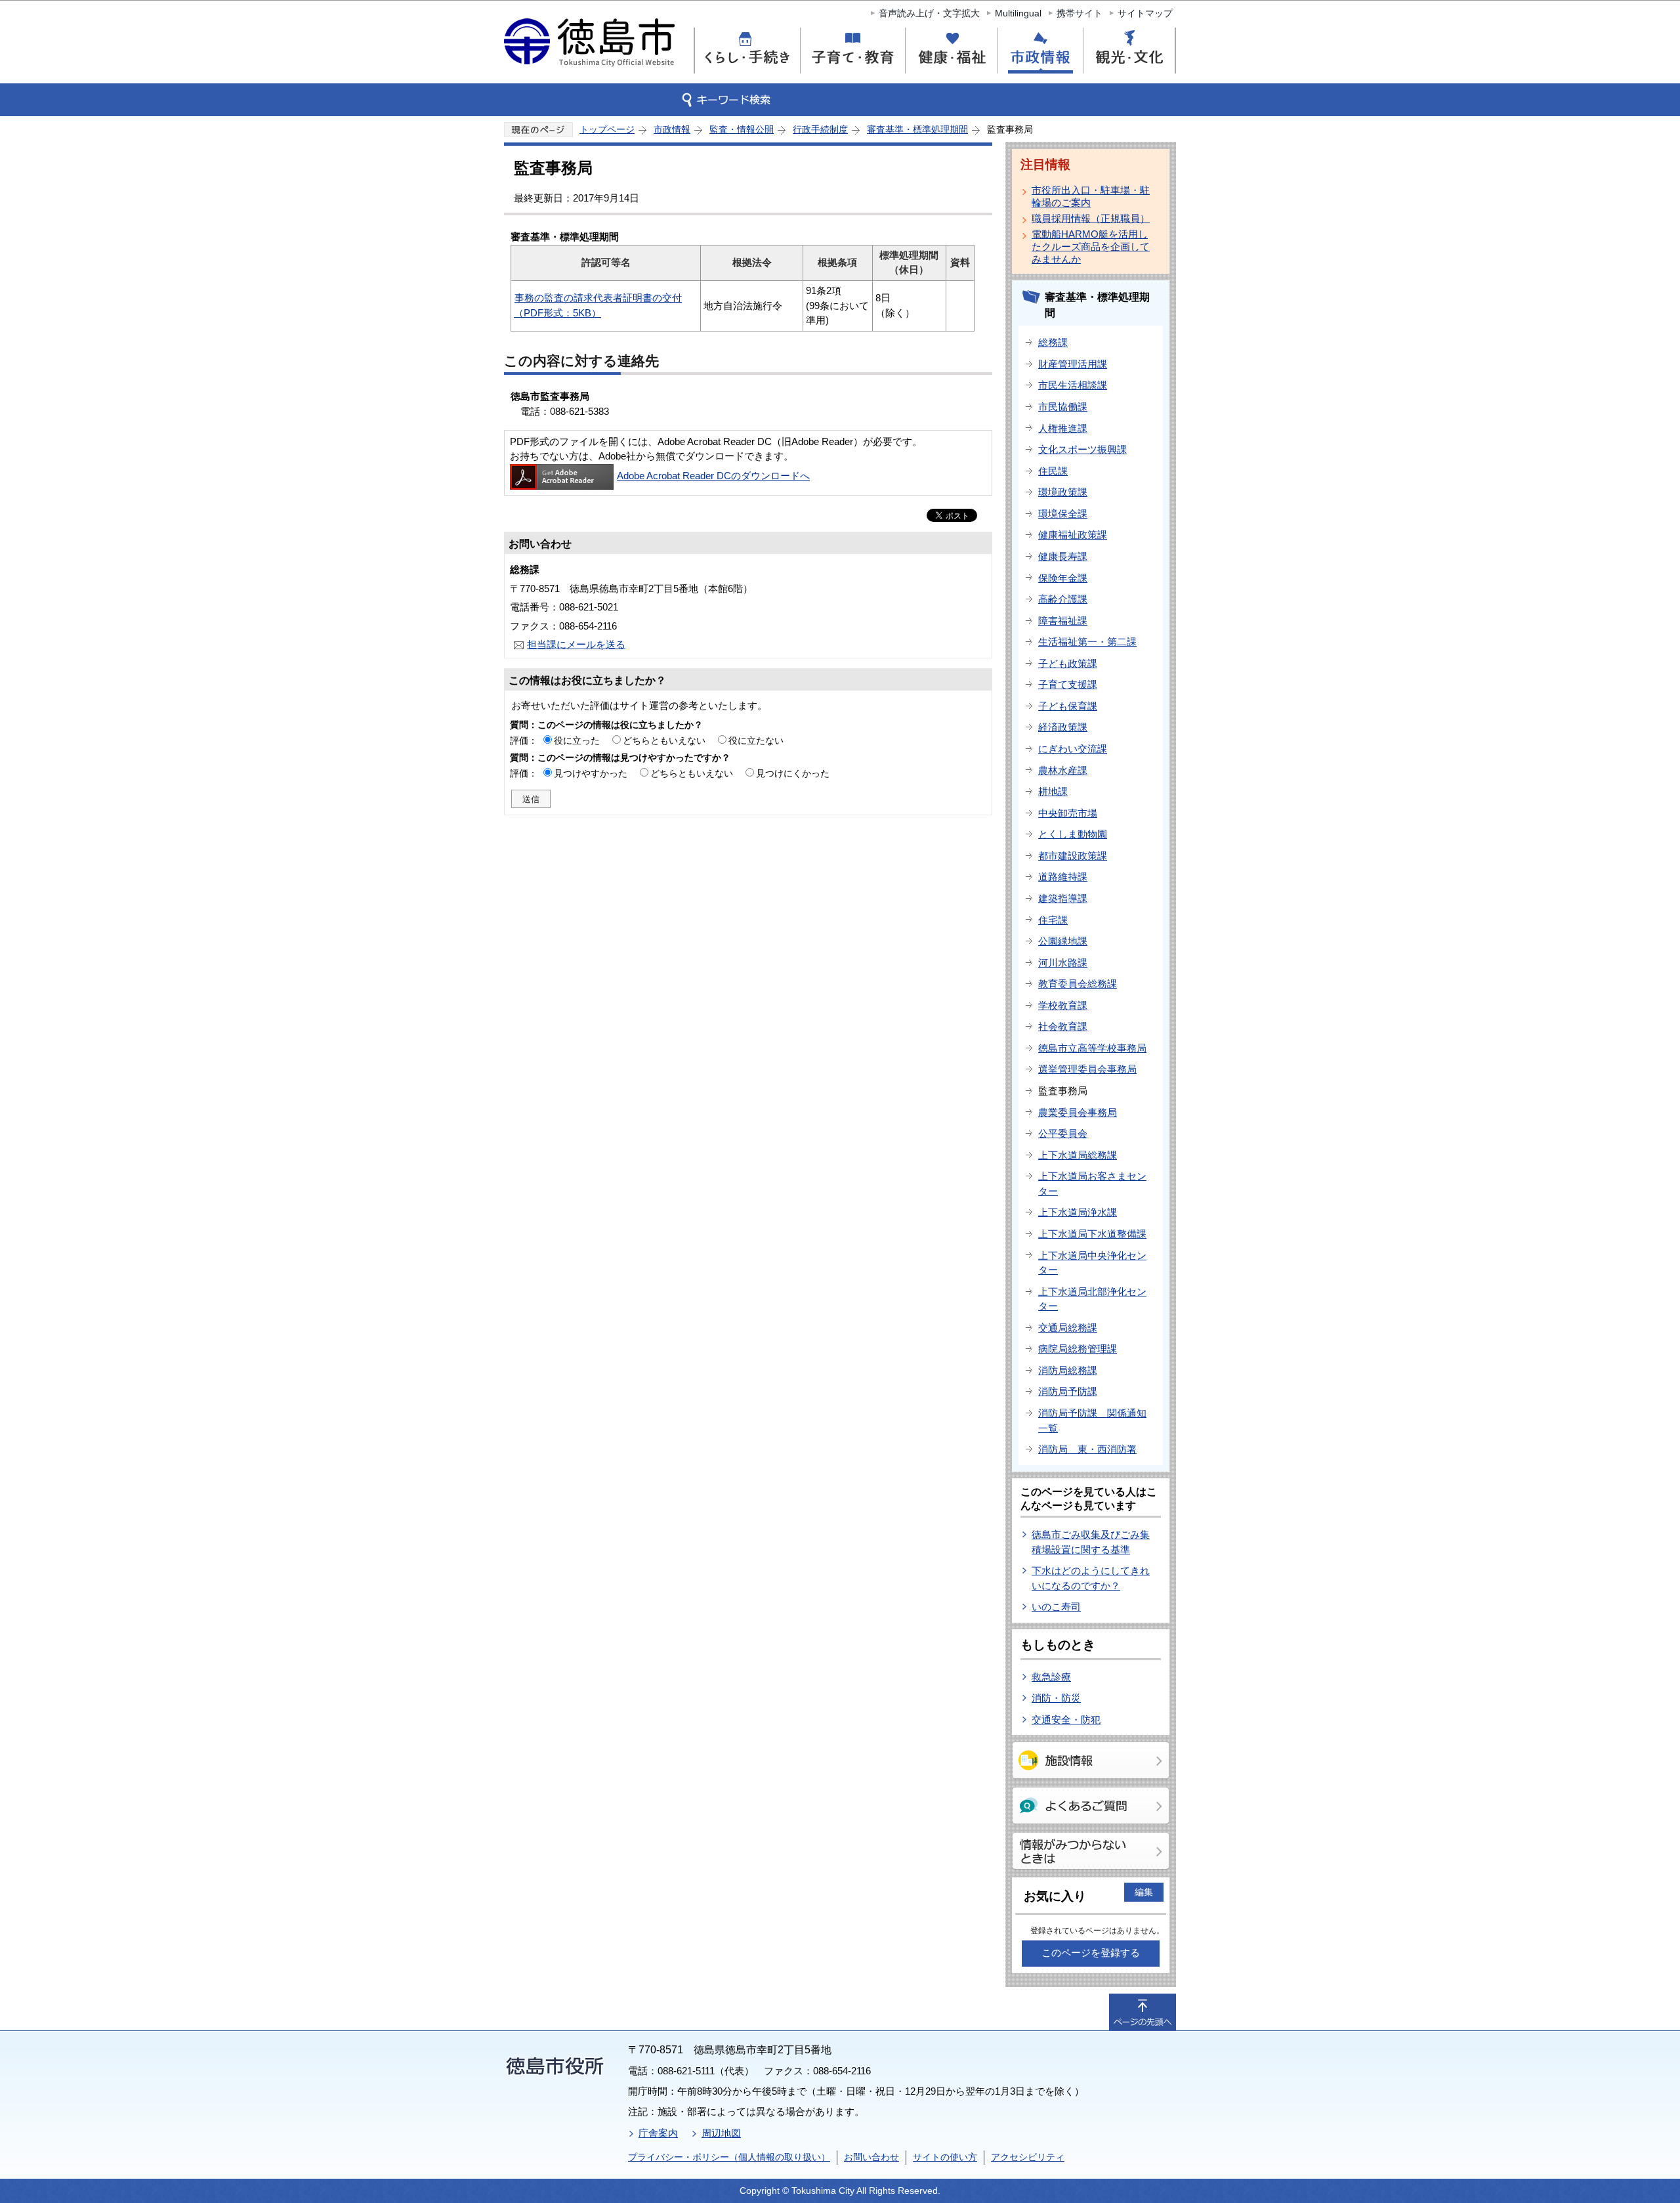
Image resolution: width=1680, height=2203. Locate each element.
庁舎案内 (658, 2133)
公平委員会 (1063, 1133)
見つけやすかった (591, 773)
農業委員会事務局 (1078, 1112)
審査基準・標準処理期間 (917, 129)
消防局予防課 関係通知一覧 (1092, 1421)
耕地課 (1053, 791)
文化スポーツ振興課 (1082, 449)
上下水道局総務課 (1078, 1155)
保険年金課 (1063, 578)
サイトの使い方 (945, 2157)
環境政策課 (1063, 492)
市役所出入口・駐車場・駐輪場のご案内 (1091, 196)
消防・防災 (1056, 1698)
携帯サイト (1080, 13)
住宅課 (1053, 920)
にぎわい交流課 (1073, 749)
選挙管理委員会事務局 (1087, 1069)
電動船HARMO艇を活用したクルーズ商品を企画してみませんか (1091, 246)
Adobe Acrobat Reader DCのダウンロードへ (713, 476)
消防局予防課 (1068, 1391)
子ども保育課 (1068, 706)
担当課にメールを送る (576, 644)
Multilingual (1018, 13)
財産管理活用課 (1073, 364)
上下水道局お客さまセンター (1092, 1184)
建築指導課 (1063, 898)
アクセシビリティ (1028, 2157)
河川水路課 (1063, 963)
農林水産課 (1063, 770)
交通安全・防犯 (1066, 1720)
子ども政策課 (1068, 663)
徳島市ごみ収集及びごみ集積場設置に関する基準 (1091, 1542)
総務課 (1053, 342)
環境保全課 (1063, 514)
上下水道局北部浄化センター (1092, 1299)
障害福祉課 (1063, 621)
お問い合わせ (871, 2157)
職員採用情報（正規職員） (1091, 218)
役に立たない (756, 740)
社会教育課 (1063, 1026)
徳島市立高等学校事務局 (1092, 1048)
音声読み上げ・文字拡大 (929, 13)
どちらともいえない (664, 740)
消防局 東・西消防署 (1087, 1449)
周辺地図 (721, 2133)
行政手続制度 (820, 129)
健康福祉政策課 (1073, 535)
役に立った (577, 740)
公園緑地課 (1063, 941)
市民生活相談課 (1073, 385)
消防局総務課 (1068, 1370)
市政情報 (672, 129)
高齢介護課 (1063, 599)
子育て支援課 (1068, 684)
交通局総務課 (1068, 1328)
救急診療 (1051, 1677)
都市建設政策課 (1073, 856)
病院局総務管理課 (1078, 1349)
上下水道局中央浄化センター (1092, 1263)
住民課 (1053, 471)
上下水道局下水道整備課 (1092, 1234)
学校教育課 (1063, 1005)
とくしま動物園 (1073, 834)
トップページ (607, 129)
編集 (1144, 1892)
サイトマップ (1145, 13)
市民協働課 (1063, 407)
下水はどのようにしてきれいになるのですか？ (1091, 1578)
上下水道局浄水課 (1078, 1212)
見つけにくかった (793, 773)
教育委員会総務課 (1078, 984)
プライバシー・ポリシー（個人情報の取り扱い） (729, 2157)
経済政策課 (1063, 727)
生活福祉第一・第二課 (1087, 642)
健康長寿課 (1063, 556)
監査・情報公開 (742, 129)
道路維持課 (1063, 877)
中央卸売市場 (1068, 813)
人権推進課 (1063, 428)
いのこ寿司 (1056, 1607)
